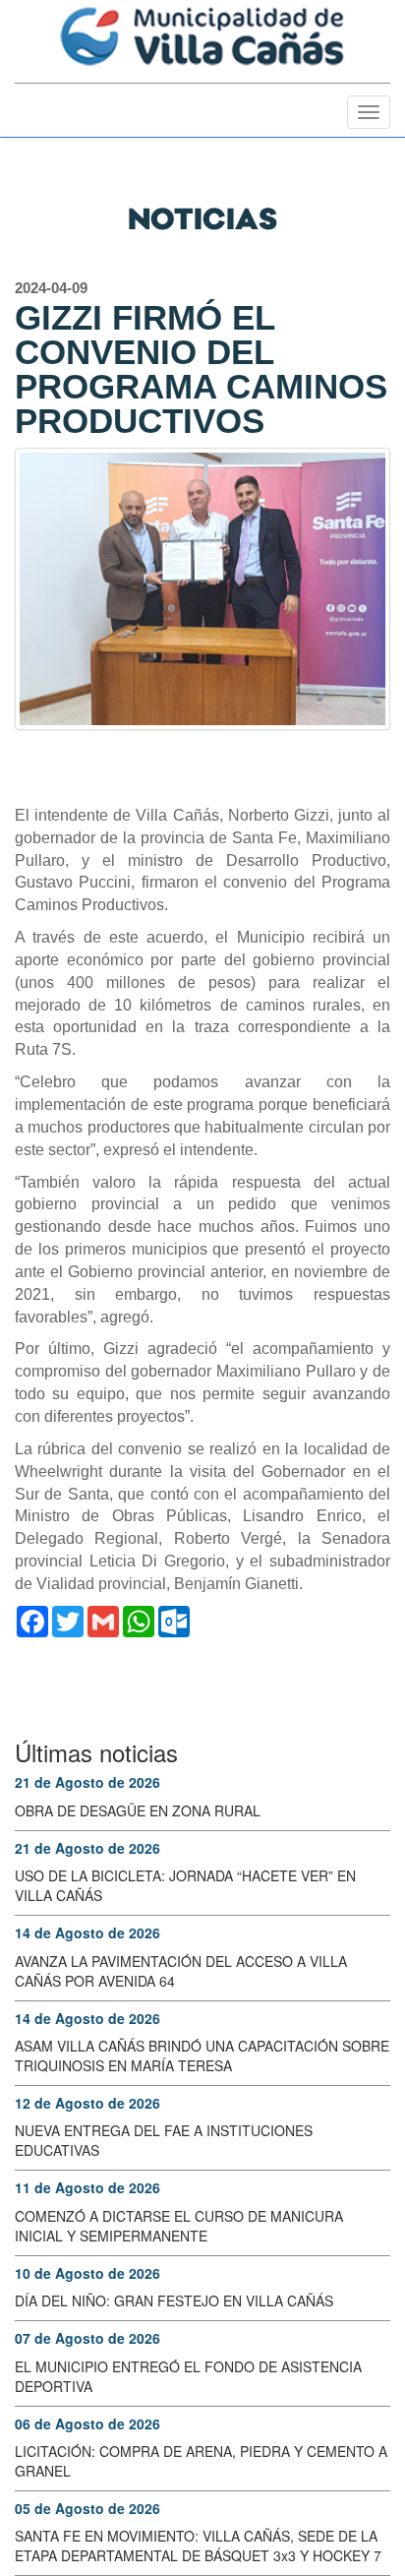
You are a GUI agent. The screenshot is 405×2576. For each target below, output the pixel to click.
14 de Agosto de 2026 (87, 1932)
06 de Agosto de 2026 (87, 2423)
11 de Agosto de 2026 (87, 2187)
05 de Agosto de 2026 (87, 2508)
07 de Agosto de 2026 (87, 2338)
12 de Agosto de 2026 (87, 2103)
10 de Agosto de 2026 (87, 2273)
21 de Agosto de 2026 (87, 1782)
